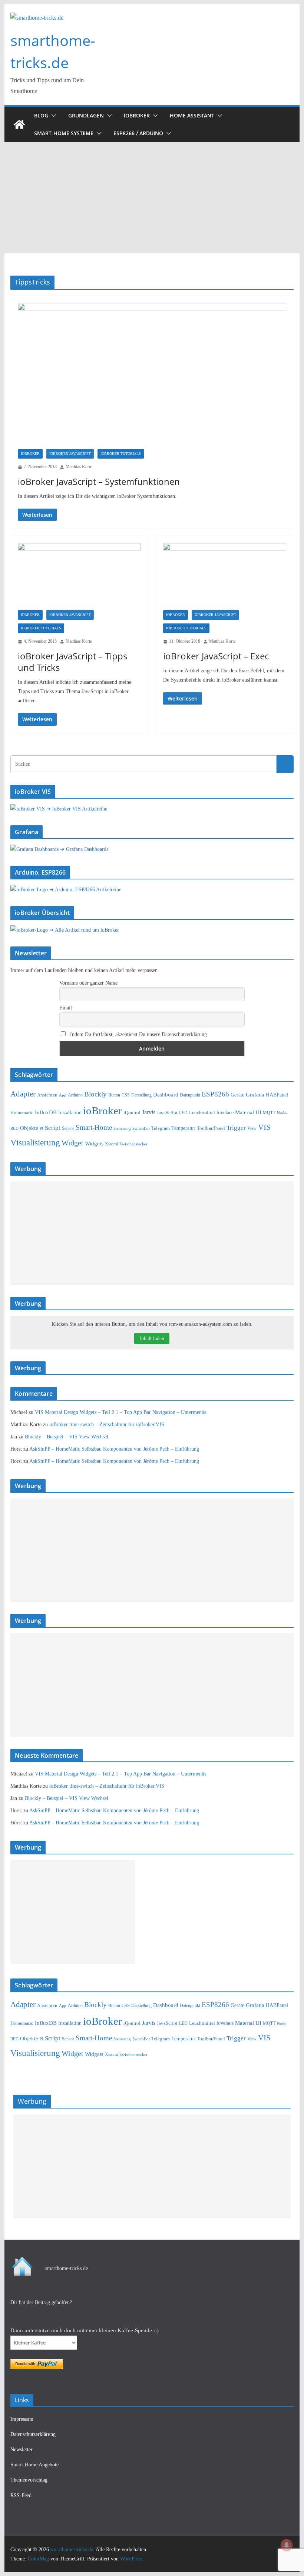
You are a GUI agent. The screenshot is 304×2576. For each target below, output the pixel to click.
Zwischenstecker (133, 1144)
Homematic (22, 1113)
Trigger (236, 1128)
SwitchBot (141, 1128)
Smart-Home (94, 1127)
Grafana (255, 1095)
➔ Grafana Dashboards (84, 849)
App (63, 1095)
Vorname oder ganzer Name (88, 983)
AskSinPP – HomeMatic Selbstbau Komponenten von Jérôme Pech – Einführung (114, 1449)
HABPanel (277, 1095)
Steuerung (122, 1128)
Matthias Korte (79, 467)
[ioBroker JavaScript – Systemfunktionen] (152, 376)
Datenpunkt (190, 1095)
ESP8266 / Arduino (138, 133)
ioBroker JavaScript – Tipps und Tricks (72, 662)
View (252, 1129)
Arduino (75, 1095)
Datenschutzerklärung (33, 2434)
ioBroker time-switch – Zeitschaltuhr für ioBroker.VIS (107, 1425)
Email (66, 1008)
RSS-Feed (21, 2495)
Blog (41, 115)
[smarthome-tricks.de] (19, 124)
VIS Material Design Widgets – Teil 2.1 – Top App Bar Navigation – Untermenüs (120, 1412)
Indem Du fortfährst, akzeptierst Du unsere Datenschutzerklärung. (138, 1034)
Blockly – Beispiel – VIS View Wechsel (67, 1437)
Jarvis (149, 1112)
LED (183, 1113)
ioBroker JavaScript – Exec (216, 656)
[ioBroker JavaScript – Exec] (225, 577)
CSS (126, 1095)
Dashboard (166, 1095)
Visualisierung (35, 1142)
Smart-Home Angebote (34, 2465)
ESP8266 (215, 1094)
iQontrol (132, 1113)
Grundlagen (86, 115)
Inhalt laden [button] (152, 1339)
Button (114, 1095)
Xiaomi (111, 1144)
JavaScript (167, 1113)
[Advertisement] (152, 198)
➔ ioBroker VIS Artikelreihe (77, 809)
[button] (52, 116)
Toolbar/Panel (211, 1128)
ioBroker (137, 115)
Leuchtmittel (202, 1113)
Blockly (95, 1094)
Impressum (22, 2419)
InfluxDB (46, 1112)
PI (42, 1129)
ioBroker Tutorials (121, 454)
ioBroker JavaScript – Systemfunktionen (99, 481)
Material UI (248, 1112)
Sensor (68, 1128)
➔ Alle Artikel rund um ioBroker (84, 930)
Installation (70, 1112)
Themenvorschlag (29, 2480)
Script (53, 1128)
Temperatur (183, 1128)
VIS (264, 1127)
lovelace (225, 1112)
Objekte (29, 1128)
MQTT (269, 1113)
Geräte (237, 1095)
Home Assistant (192, 115)
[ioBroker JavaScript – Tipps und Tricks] (79, 577)
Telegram (161, 1128)
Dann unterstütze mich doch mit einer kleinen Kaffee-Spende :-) (85, 2330)
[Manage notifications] (287, 2545)
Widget (72, 1143)
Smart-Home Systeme (64, 133)
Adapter (23, 1094)
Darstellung (141, 1095)
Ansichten (47, 1095)
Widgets (94, 1144)
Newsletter (22, 2449)
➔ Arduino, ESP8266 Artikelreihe (85, 890)
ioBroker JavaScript (70, 454)
